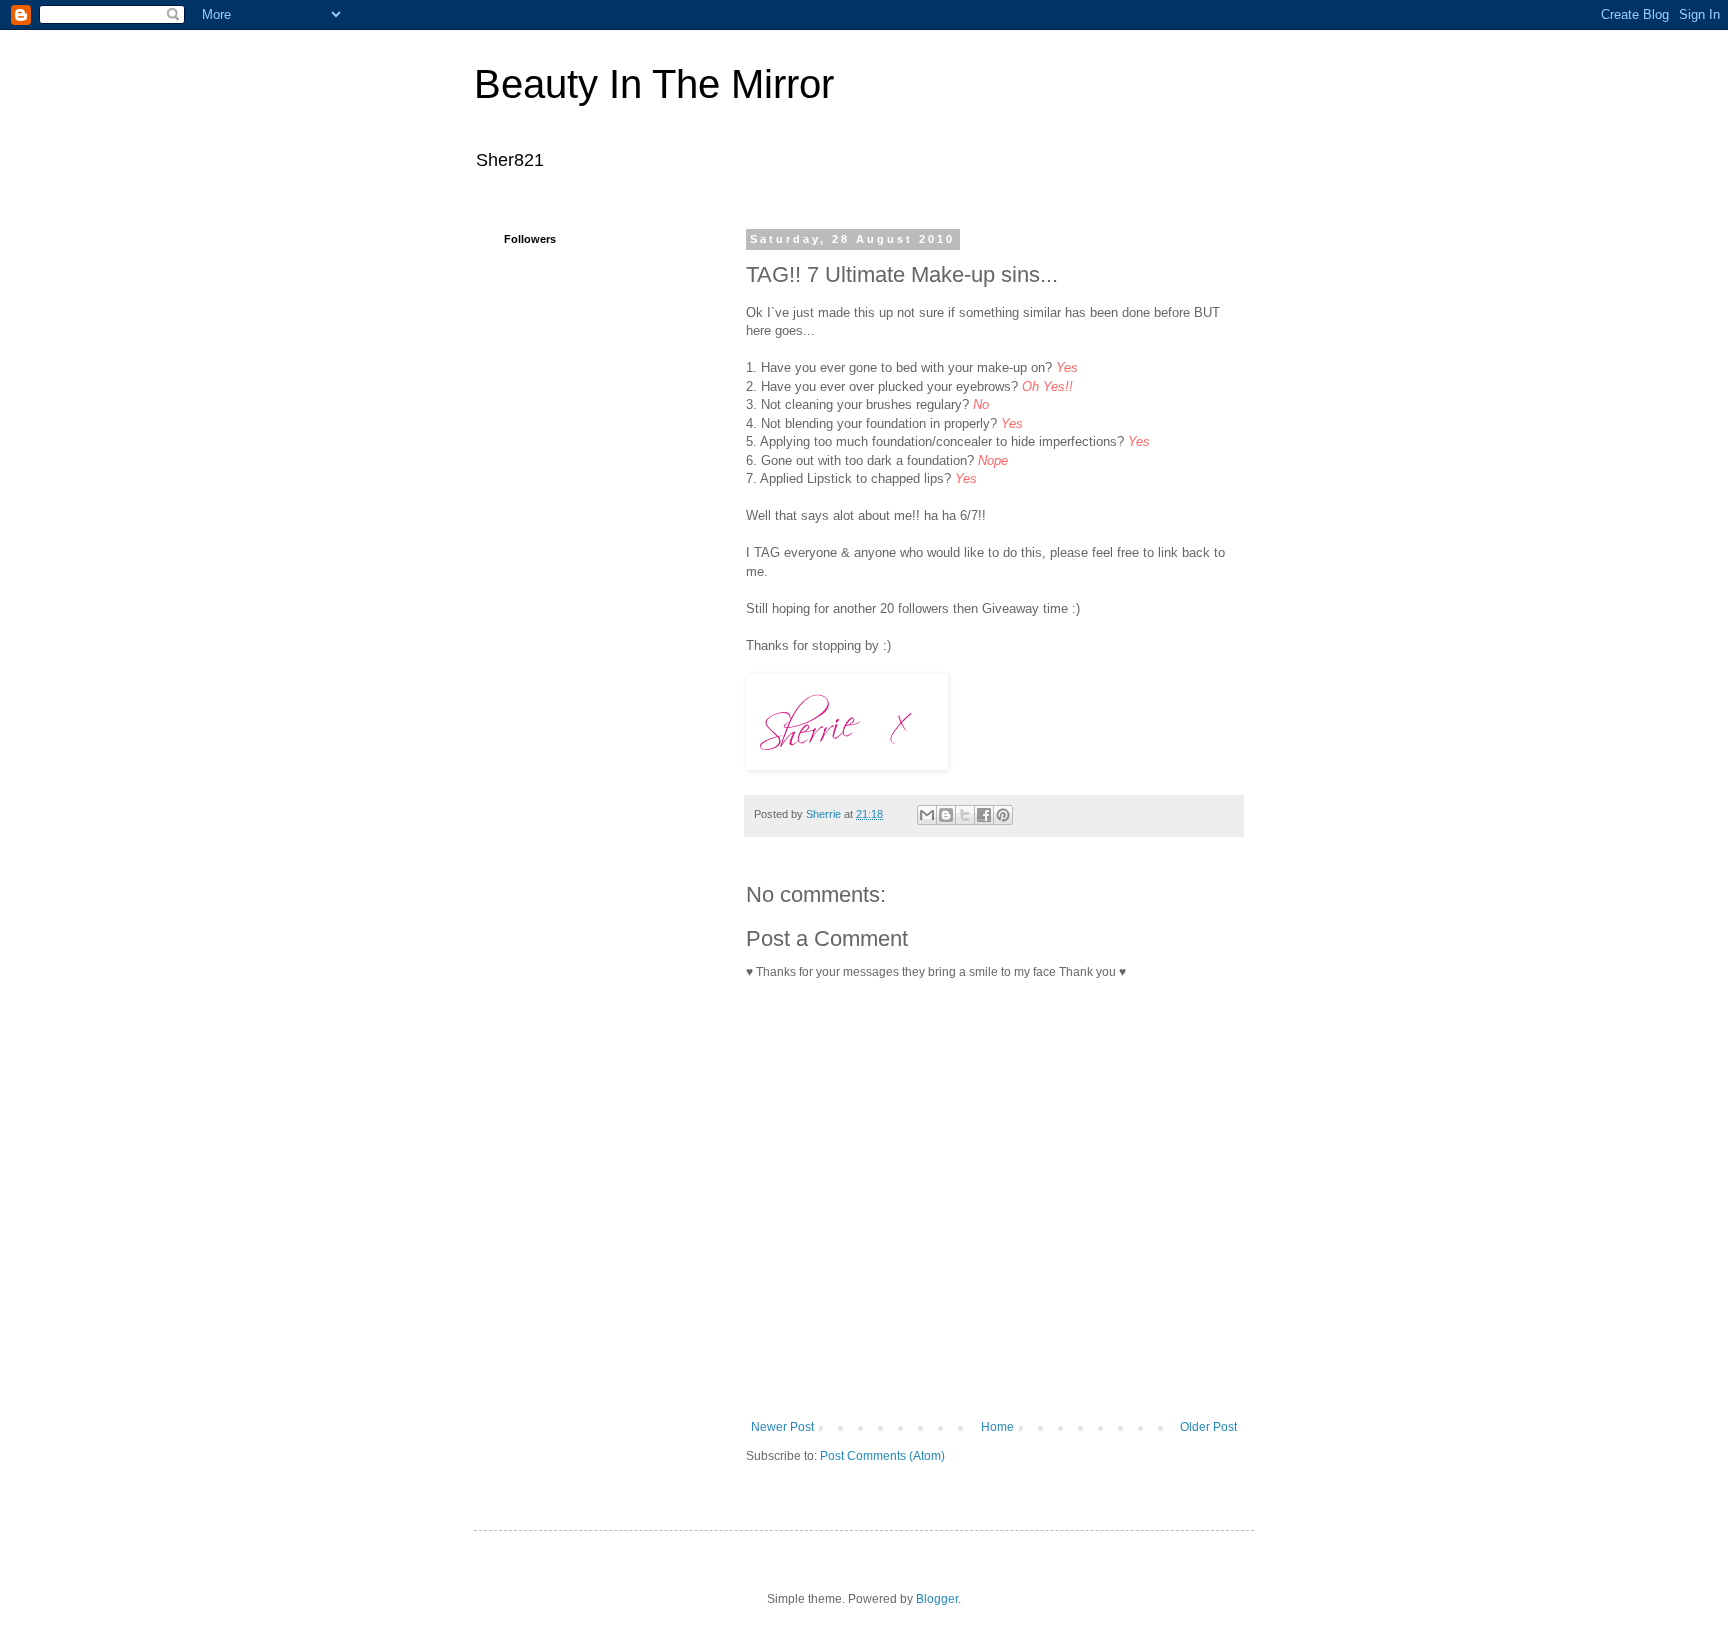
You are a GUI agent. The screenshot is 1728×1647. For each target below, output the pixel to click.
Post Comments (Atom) (882, 1456)
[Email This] (927, 815)
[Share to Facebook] (984, 815)
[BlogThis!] (946, 815)
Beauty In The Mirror (654, 84)
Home (997, 1427)
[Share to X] (965, 815)
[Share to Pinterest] (1003, 815)
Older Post (1208, 1427)
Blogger (937, 1599)
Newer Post (782, 1427)
